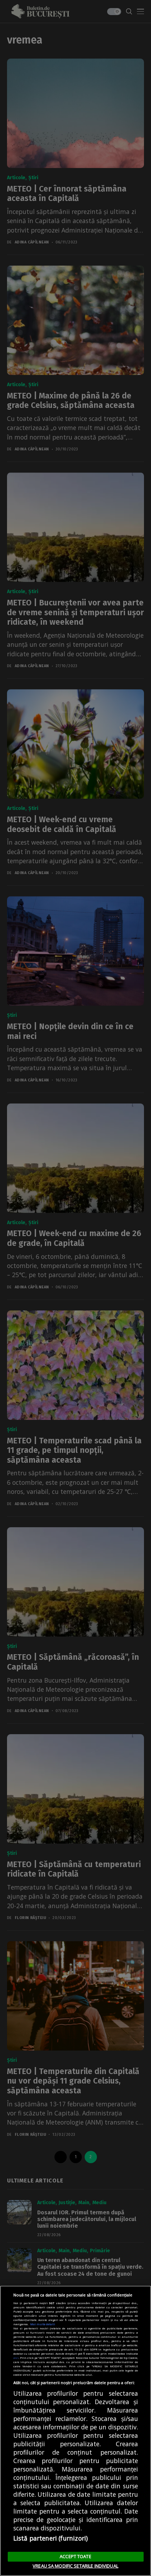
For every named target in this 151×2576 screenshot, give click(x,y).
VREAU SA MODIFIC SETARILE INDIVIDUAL (75, 2566)
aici (16, 2358)
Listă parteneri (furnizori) (51, 2538)
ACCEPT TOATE (75, 2556)
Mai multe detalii (43, 2324)
